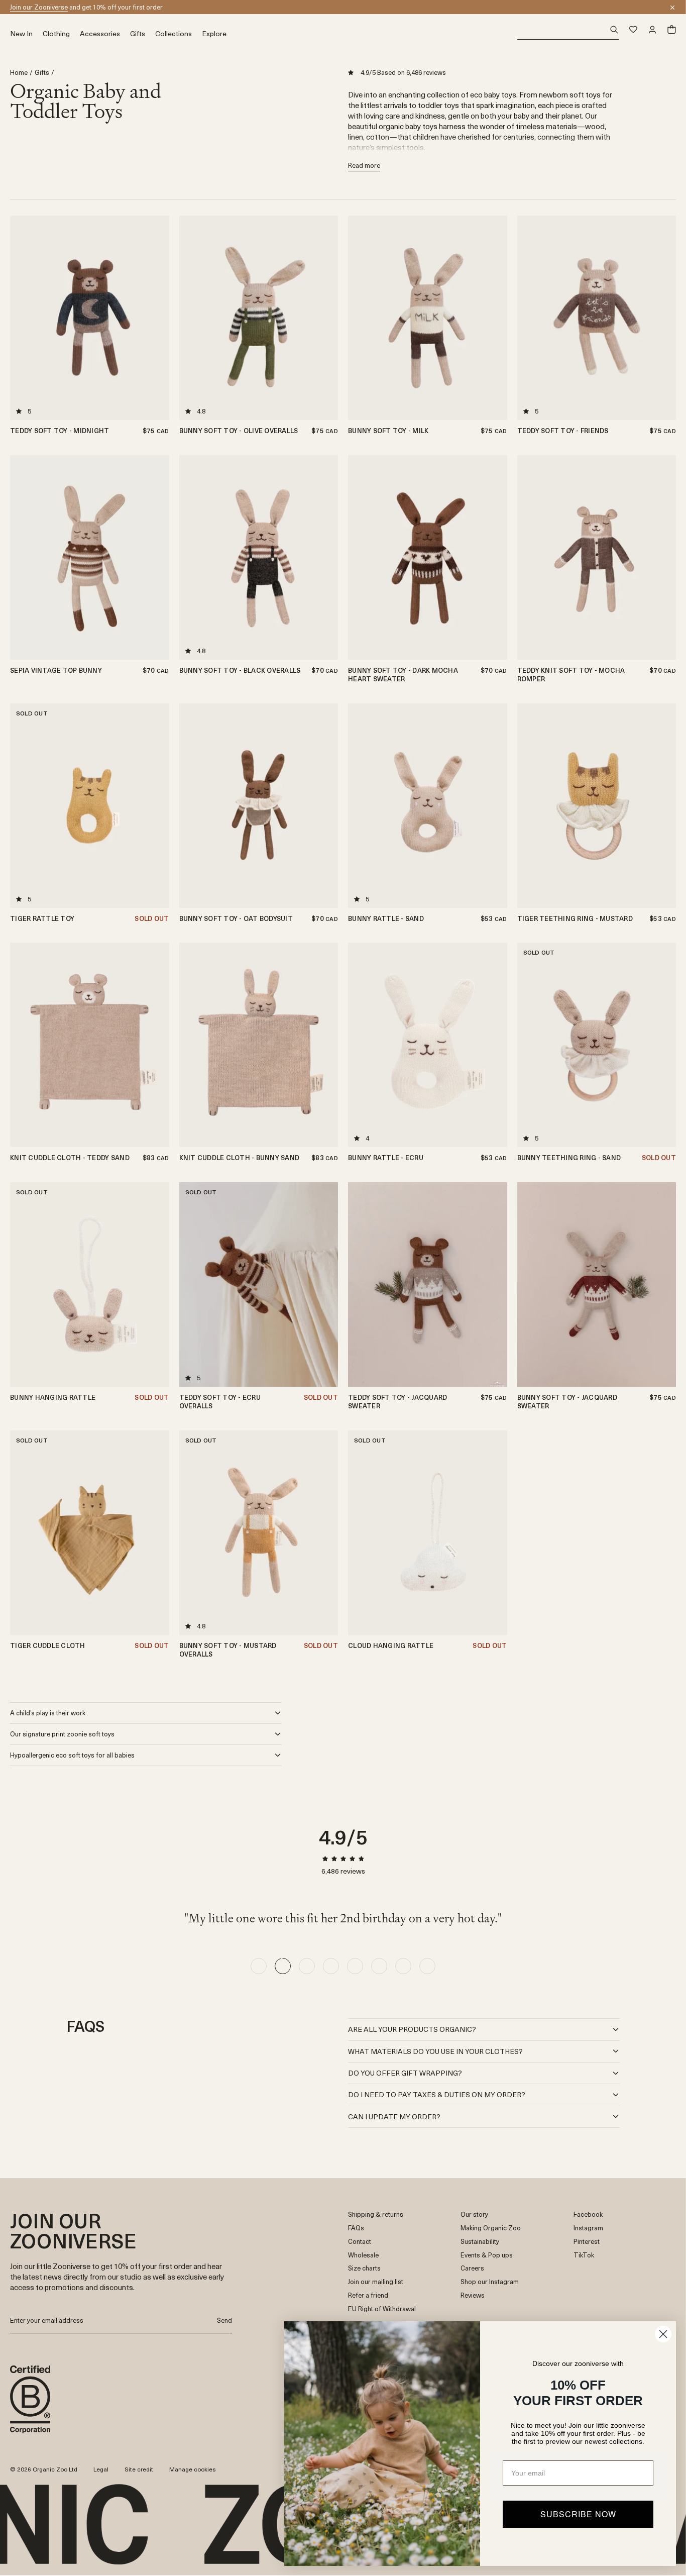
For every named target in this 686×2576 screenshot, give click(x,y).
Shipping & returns (376, 2214)
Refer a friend (368, 2295)
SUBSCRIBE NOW (578, 2514)
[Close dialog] (663, 2334)
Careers (472, 2268)
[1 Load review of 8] (259, 1966)
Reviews (473, 2295)
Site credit (139, 2469)
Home (19, 73)
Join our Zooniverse (39, 7)
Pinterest (587, 2242)
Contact (360, 2242)
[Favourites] (633, 30)
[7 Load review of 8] (403, 1966)
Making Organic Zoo (491, 2228)
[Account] (652, 30)
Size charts (364, 2268)
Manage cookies (193, 2469)
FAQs (356, 2228)
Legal (101, 2469)
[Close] (672, 8)
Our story (474, 2214)
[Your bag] (671, 30)
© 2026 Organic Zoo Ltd (44, 2469)
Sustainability (480, 2242)
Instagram (588, 2228)
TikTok (584, 2255)
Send (224, 2320)
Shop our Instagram (490, 2282)
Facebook (588, 2214)
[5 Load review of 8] (355, 1966)
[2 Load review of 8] (283, 1966)
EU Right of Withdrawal (382, 2309)
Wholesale (363, 2255)
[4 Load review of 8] (331, 1966)
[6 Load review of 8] (379, 1966)
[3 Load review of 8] (307, 1966)
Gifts (42, 73)
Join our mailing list (376, 2282)
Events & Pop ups (487, 2255)
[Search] (568, 30)
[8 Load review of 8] (427, 1966)
